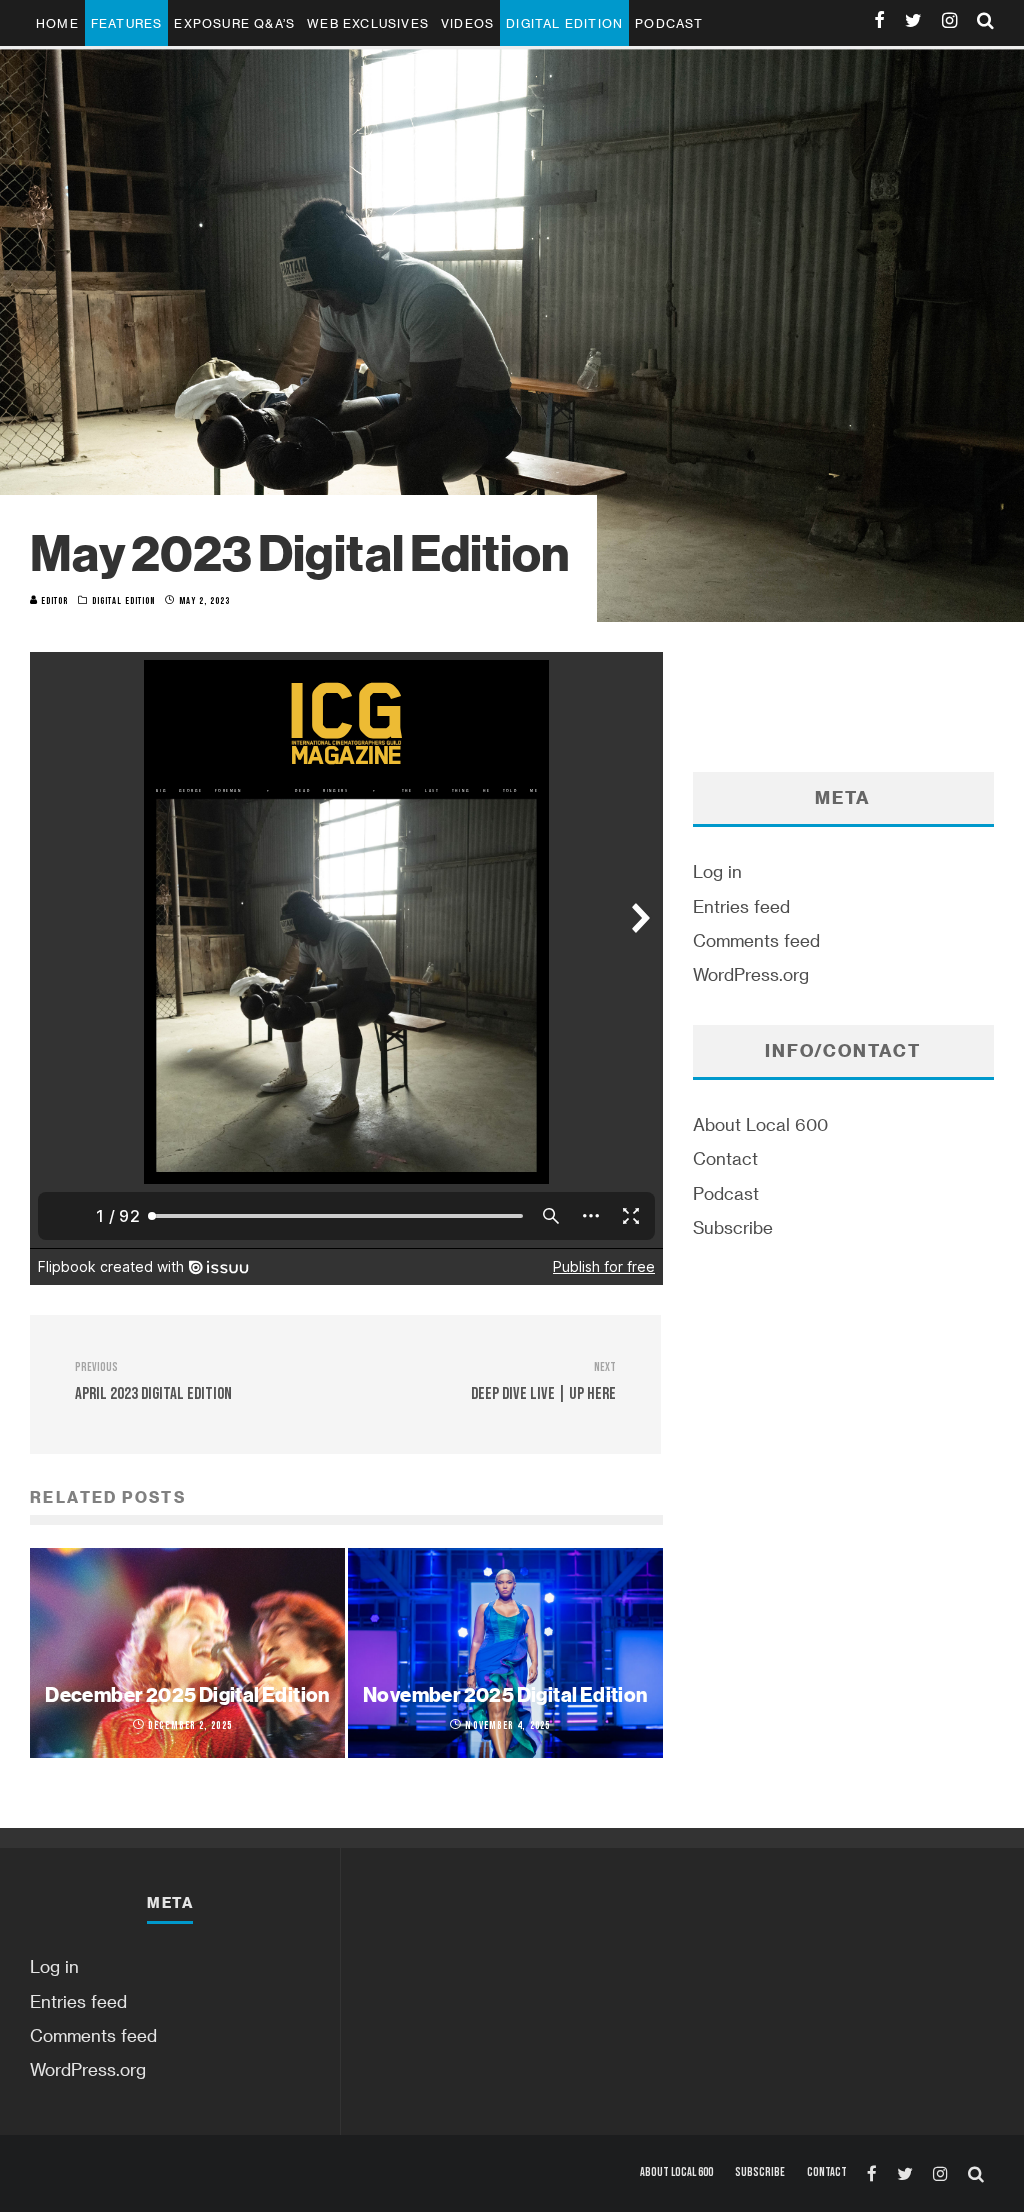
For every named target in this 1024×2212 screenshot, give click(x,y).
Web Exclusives (368, 23)
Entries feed (741, 906)
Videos (467, 23)
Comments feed (756, 940)
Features (127, 23)
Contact (725, 1158)
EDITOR (53, 601)
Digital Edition (564, 23)
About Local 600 (760, 1124)
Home (57, 23)
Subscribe (733, 1227)
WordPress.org (751, 974)
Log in (717, 871)
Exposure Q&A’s (234, 23)
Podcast (669, 23)
